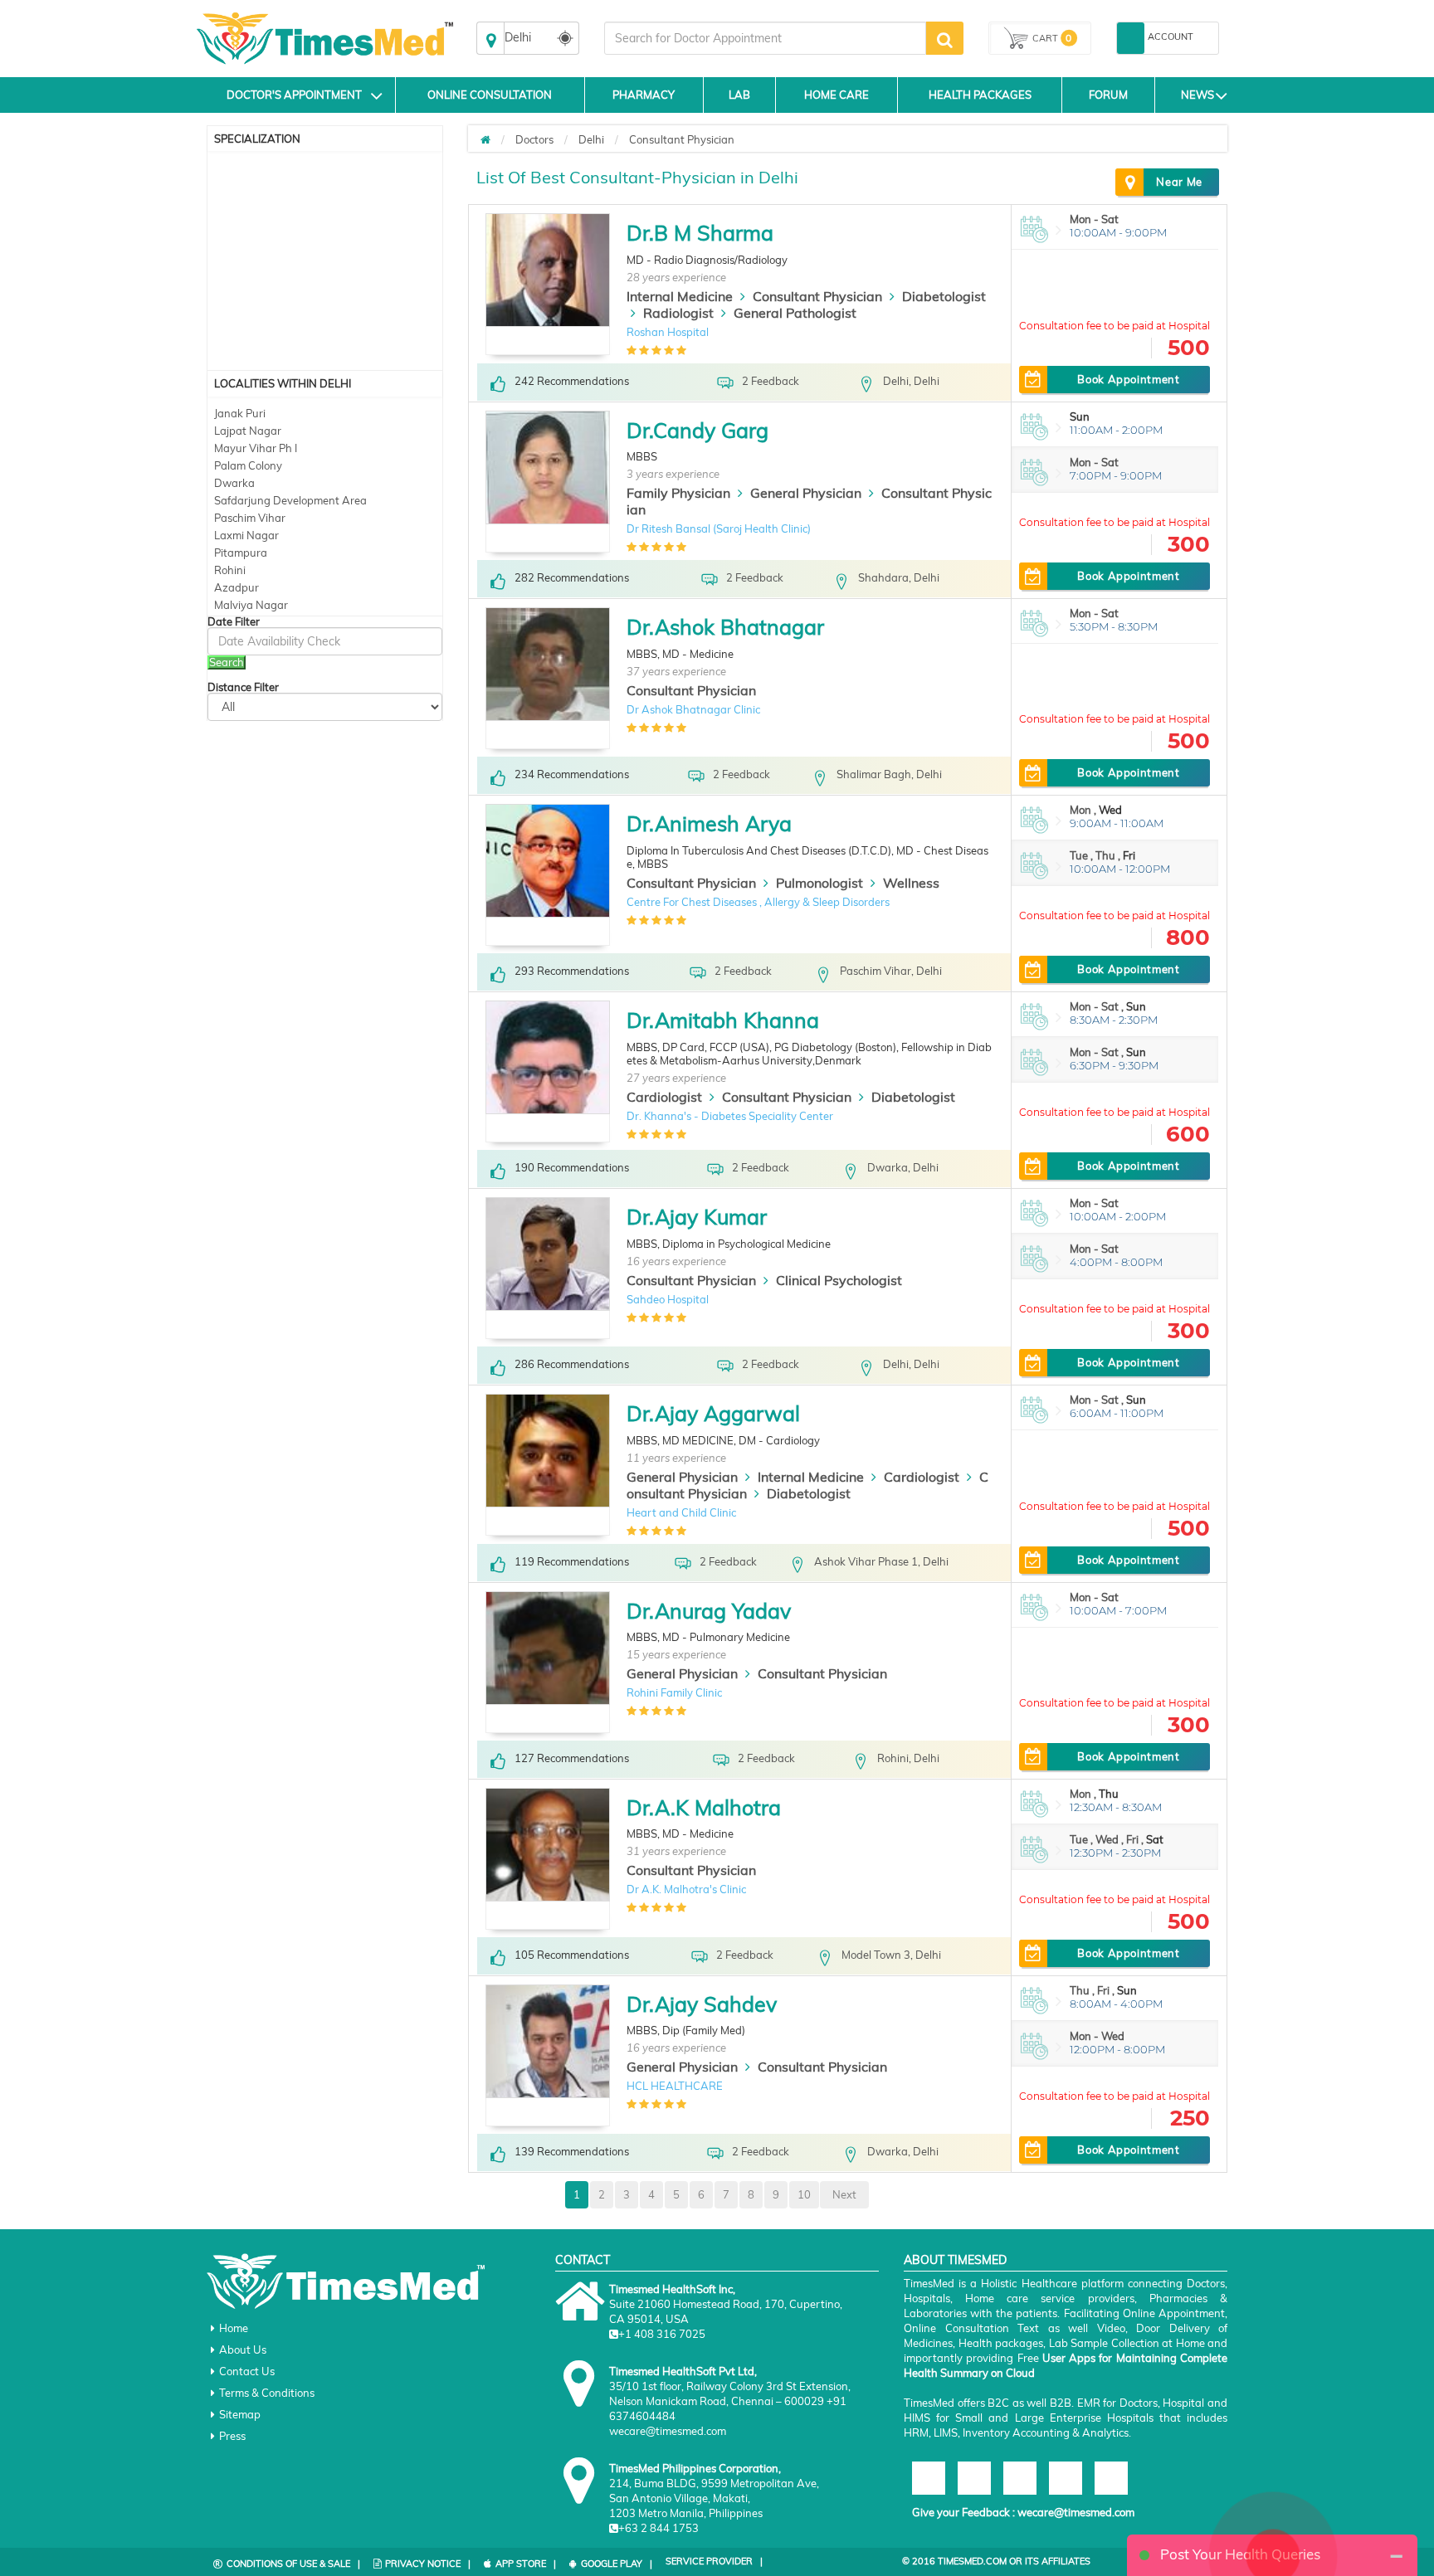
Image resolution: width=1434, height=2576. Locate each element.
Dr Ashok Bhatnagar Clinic (693, 709)
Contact (583, 2260)
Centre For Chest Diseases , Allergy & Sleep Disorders (758, 902)
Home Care (836, 95)
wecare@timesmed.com (1076, 2512)
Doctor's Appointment (294, 95)
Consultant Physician (682, 139)
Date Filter (234, 622)
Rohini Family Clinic (674, 1692)
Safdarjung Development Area (290, 500)
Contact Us (247, 2371)
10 (804, 2194)
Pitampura (241, 553)
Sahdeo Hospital (668, 1299)
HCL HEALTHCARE (675, 2086)
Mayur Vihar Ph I (256, 448)
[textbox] (765, 38)
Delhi (591, 139)
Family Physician (678, 493)
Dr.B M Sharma (700, 233)
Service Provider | (714, 2561)
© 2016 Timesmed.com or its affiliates (996, 2561)
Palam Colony (248, 465)
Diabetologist (944, 296)
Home (234, 2328)
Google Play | (617, 2564)
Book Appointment (1128, 379)
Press (232, 2436)
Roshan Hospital (668, 332)
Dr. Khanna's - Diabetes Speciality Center (730, 1116)
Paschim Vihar (250, 518)
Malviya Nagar (251, 605)
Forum (1108, 95)
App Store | (526, 2564)
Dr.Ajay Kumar (697, 1217)
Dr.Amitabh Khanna (723, 1020)
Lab (739, 95)
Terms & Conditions (267, 2393)
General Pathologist (795, 313)
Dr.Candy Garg (697, 430)
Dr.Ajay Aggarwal (713, 1413)
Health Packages (980, 95)
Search (227, 662)
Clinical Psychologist (839, 1280)
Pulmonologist (819, 883)
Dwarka (234, 483)
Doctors (534, 139)
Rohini (230, 570)
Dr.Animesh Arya (709, 823)
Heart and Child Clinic (681, 1512)
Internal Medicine (680, 296)
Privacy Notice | (428, 2564)
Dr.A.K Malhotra (704, 1807)
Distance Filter (243, 687)
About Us (243, 2350)
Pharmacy (644, 95)
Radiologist (678, 313)
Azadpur (237, 587)
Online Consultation (490, 95)
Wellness (911, 883)
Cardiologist (664, 1097)
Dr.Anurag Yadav (709, 1611)
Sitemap (240, 2414)
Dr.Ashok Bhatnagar (725, 627)
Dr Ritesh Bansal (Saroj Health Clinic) (719, 528)
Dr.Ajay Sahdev (702, 2004)
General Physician (806, 493)
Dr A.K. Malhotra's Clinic (686, 1889)
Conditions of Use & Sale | (293, 2564)
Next (844, 2194)
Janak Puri (240, 413)
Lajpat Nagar (248, 431)
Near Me (1179, 182)
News (1197, 95)
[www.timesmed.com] (485, 139)
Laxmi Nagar (246, 535)
